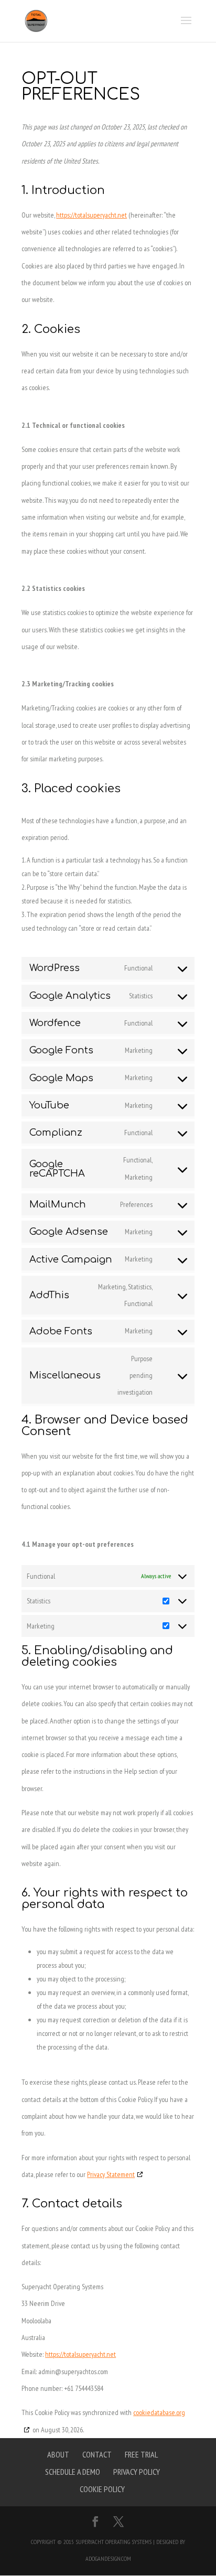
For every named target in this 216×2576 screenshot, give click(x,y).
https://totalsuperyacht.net (91, 215)
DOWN (199, 2559)
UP (199, 2533)
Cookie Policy (102, 2489)
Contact (97, 2454)
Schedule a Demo (73, 2472)
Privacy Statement (111, 2174)
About (58, 2454)
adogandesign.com (108, 2558)
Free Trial (141, 2454)
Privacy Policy (137, 2472)
